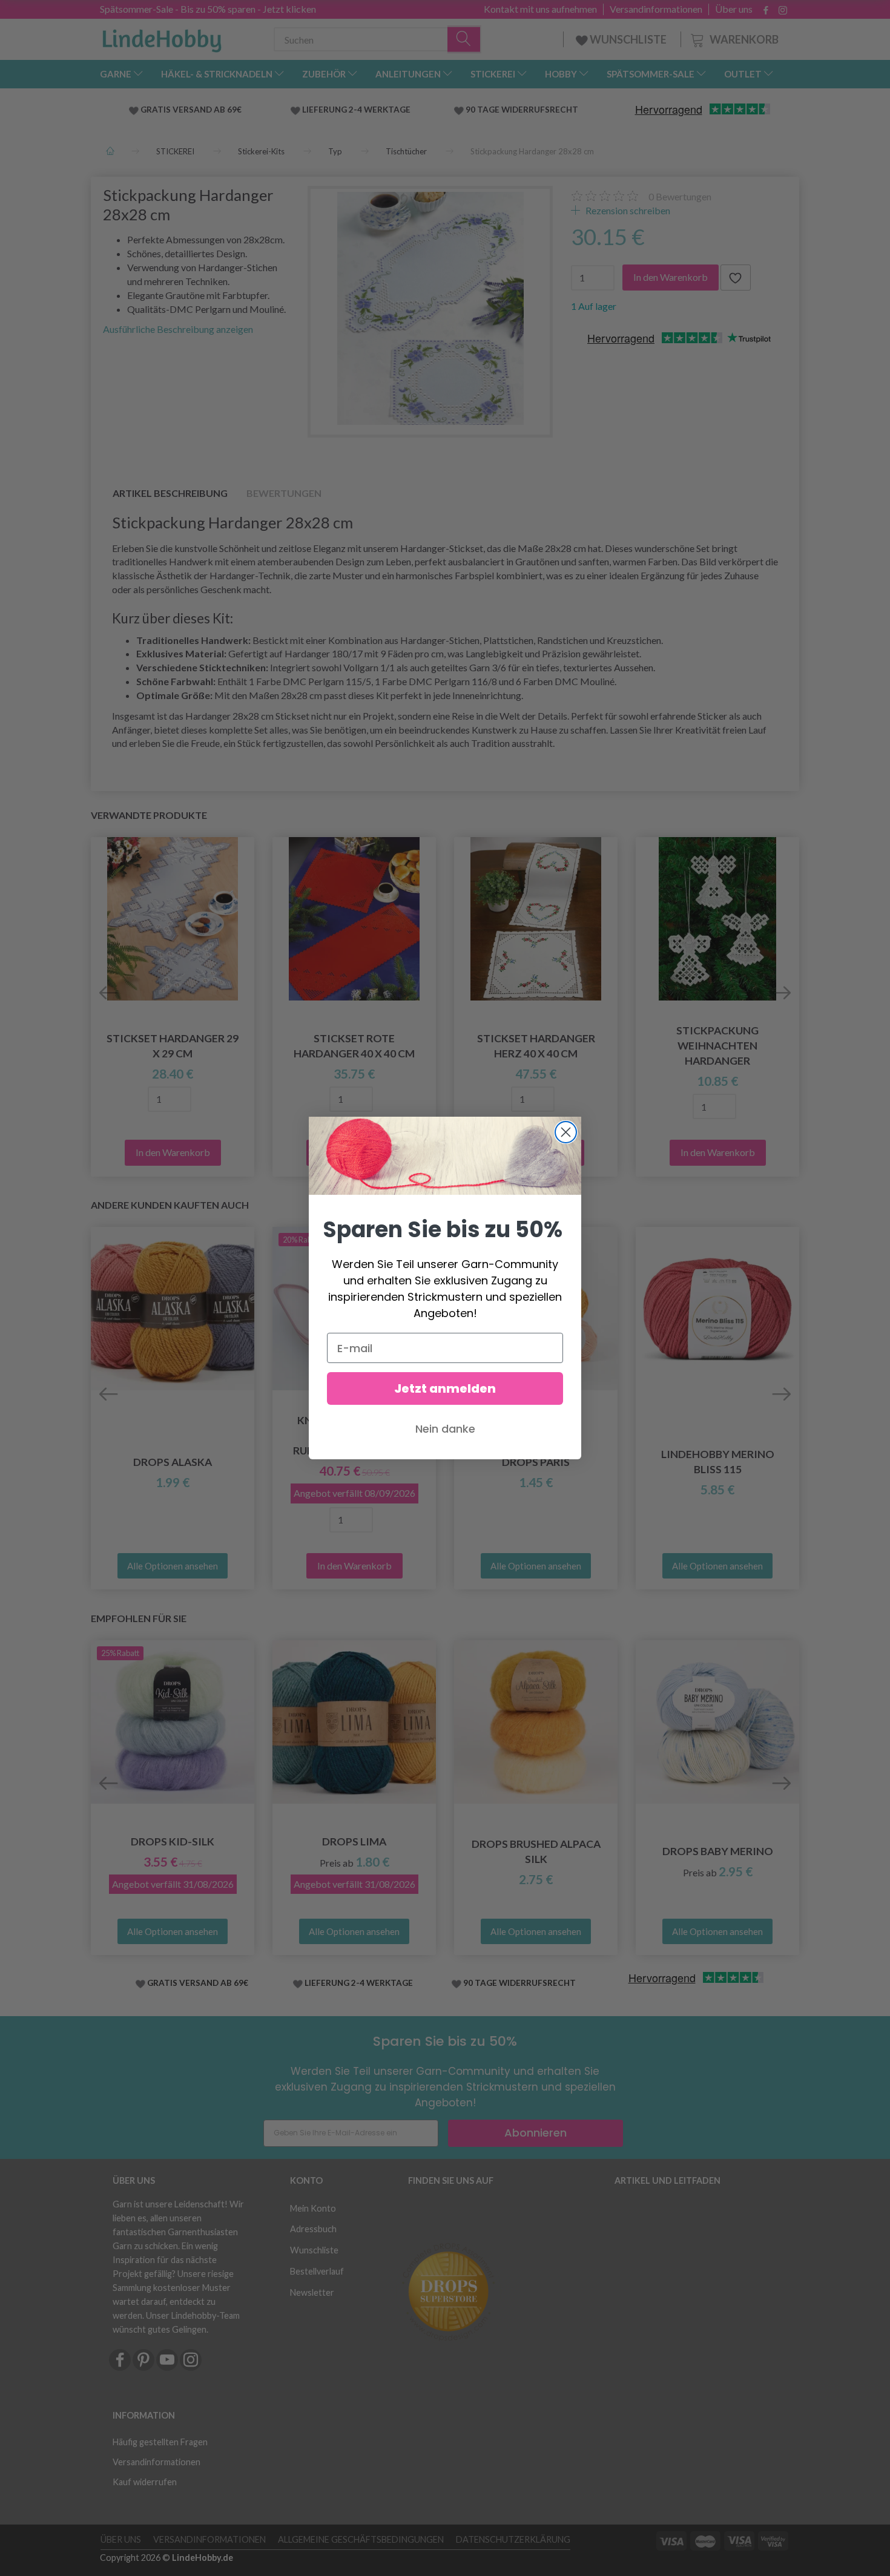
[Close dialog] (566, 1132)
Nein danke (445, 1429)
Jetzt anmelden (445, 1388)
